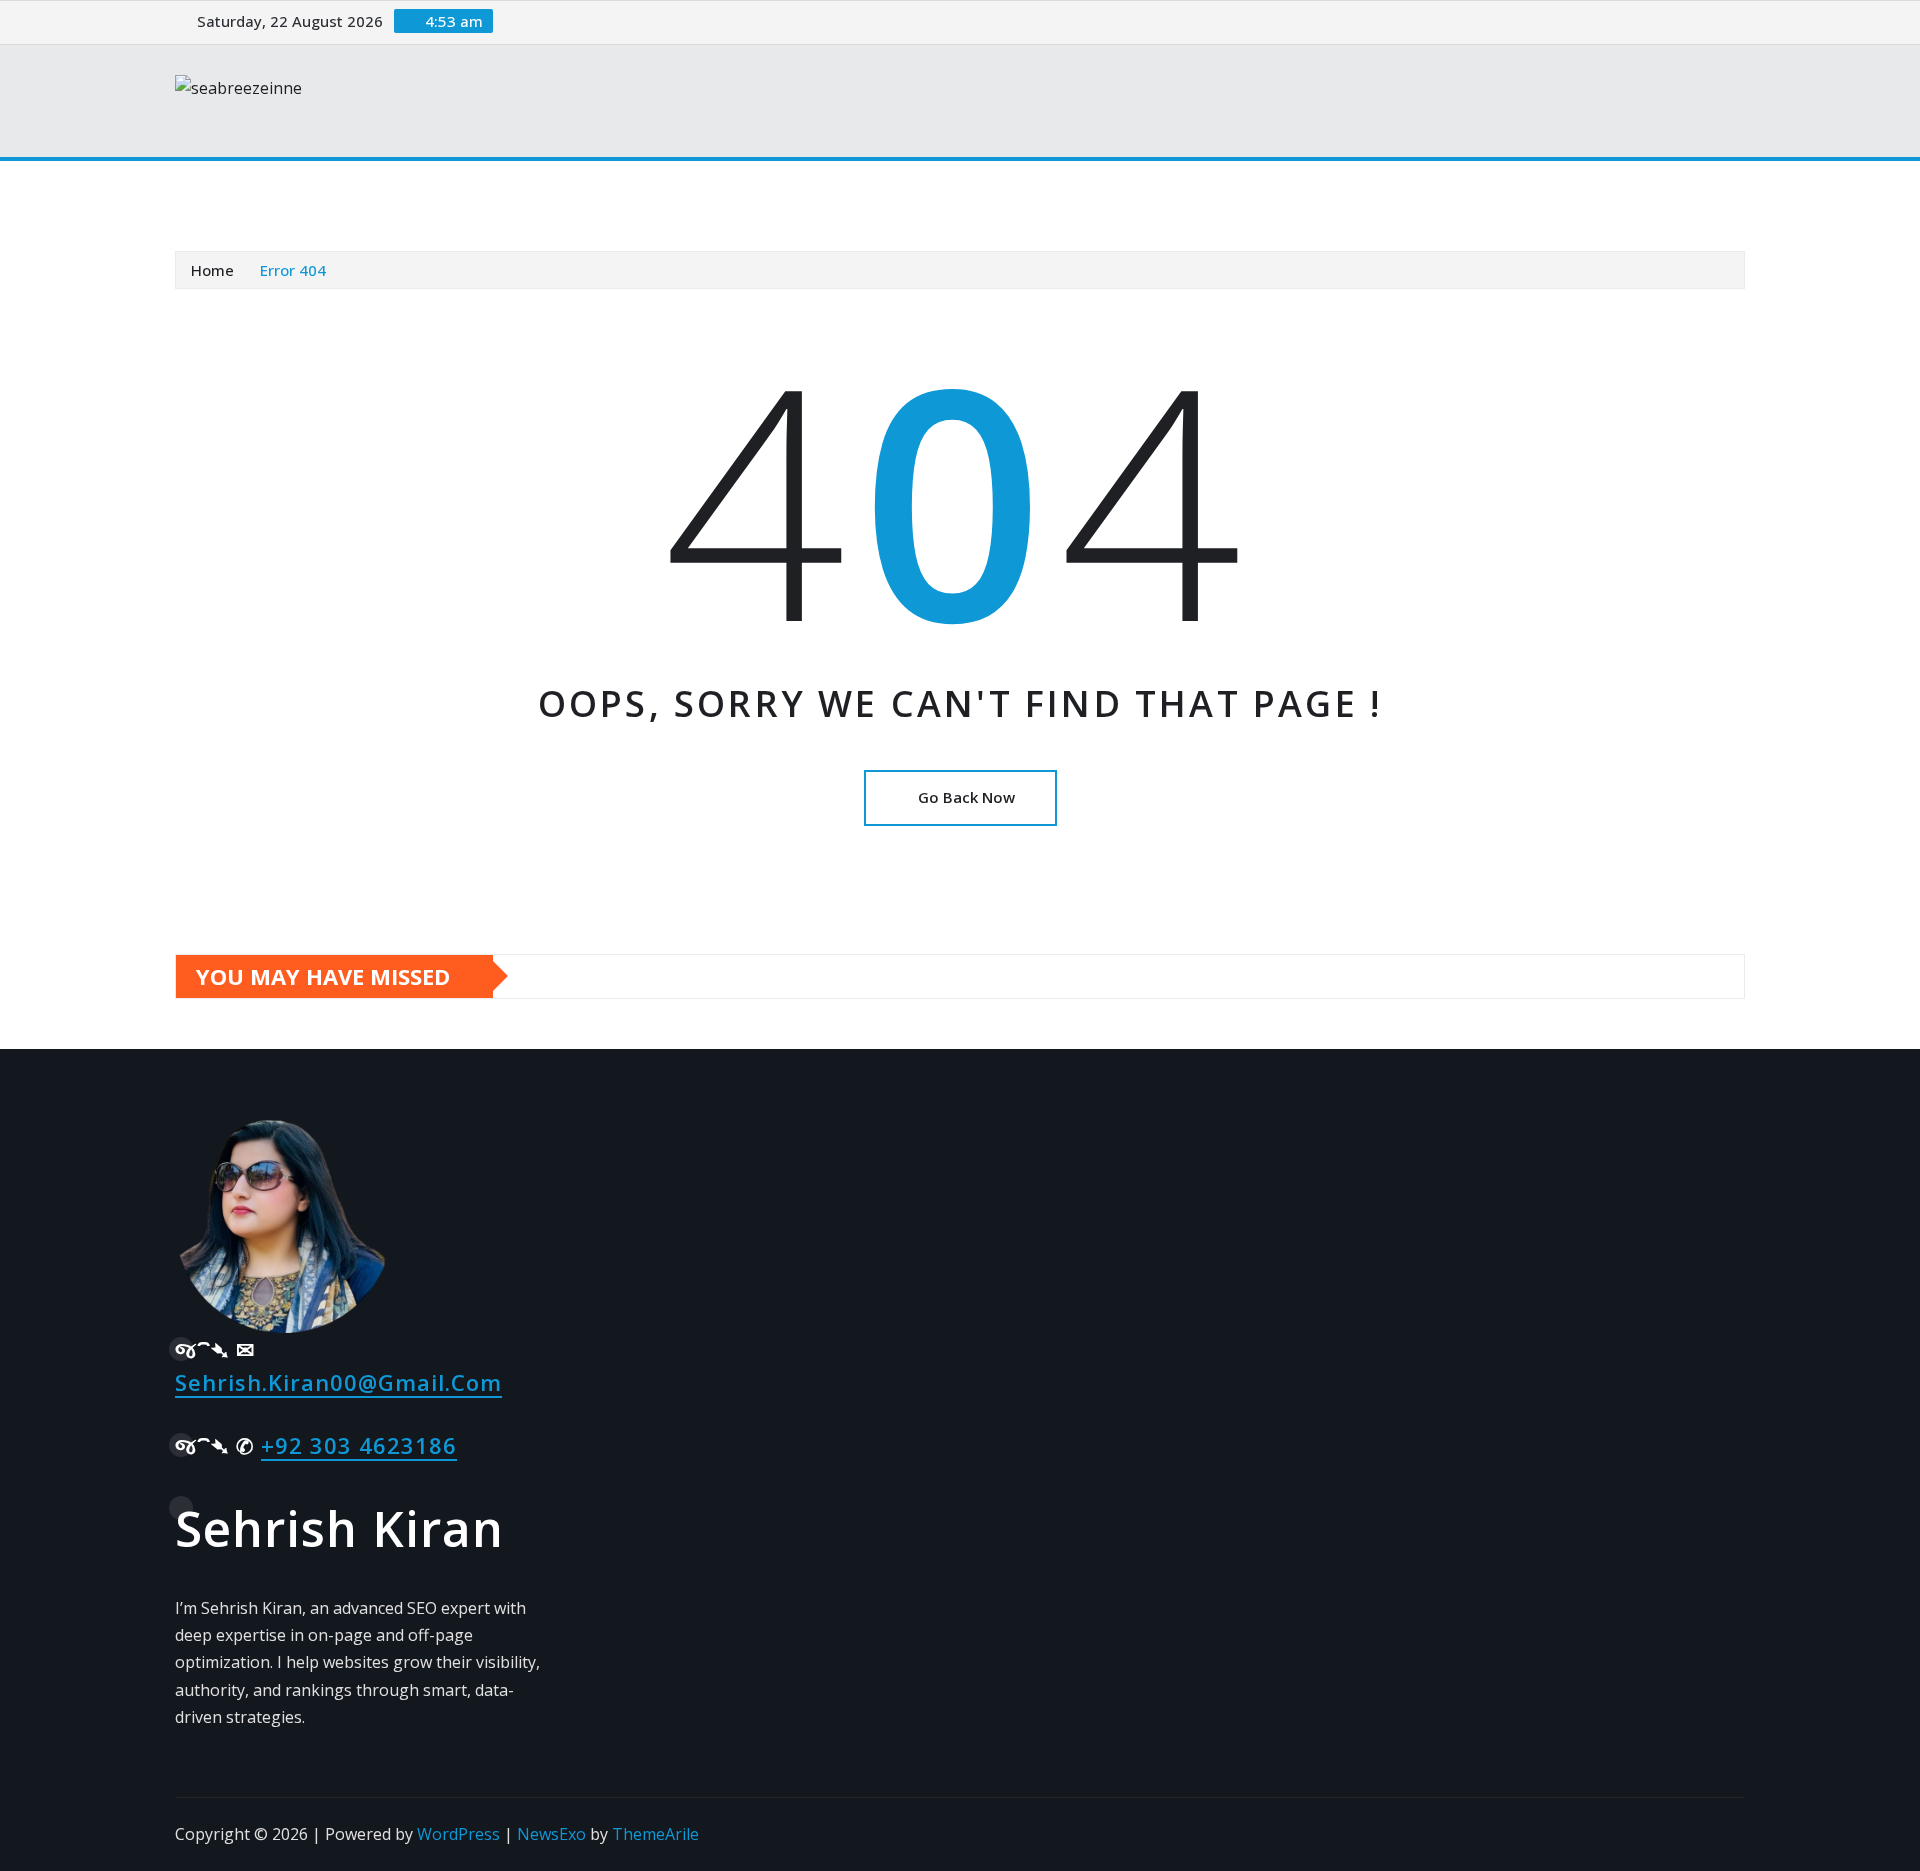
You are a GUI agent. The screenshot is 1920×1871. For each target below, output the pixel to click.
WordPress (458, 1834)
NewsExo (551, 1834)
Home (223, 190)
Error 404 (293, 270)
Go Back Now (966, 797)
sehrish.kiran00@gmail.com (338, 1382)
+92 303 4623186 (359, 1445)
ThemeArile (655, 1834)
